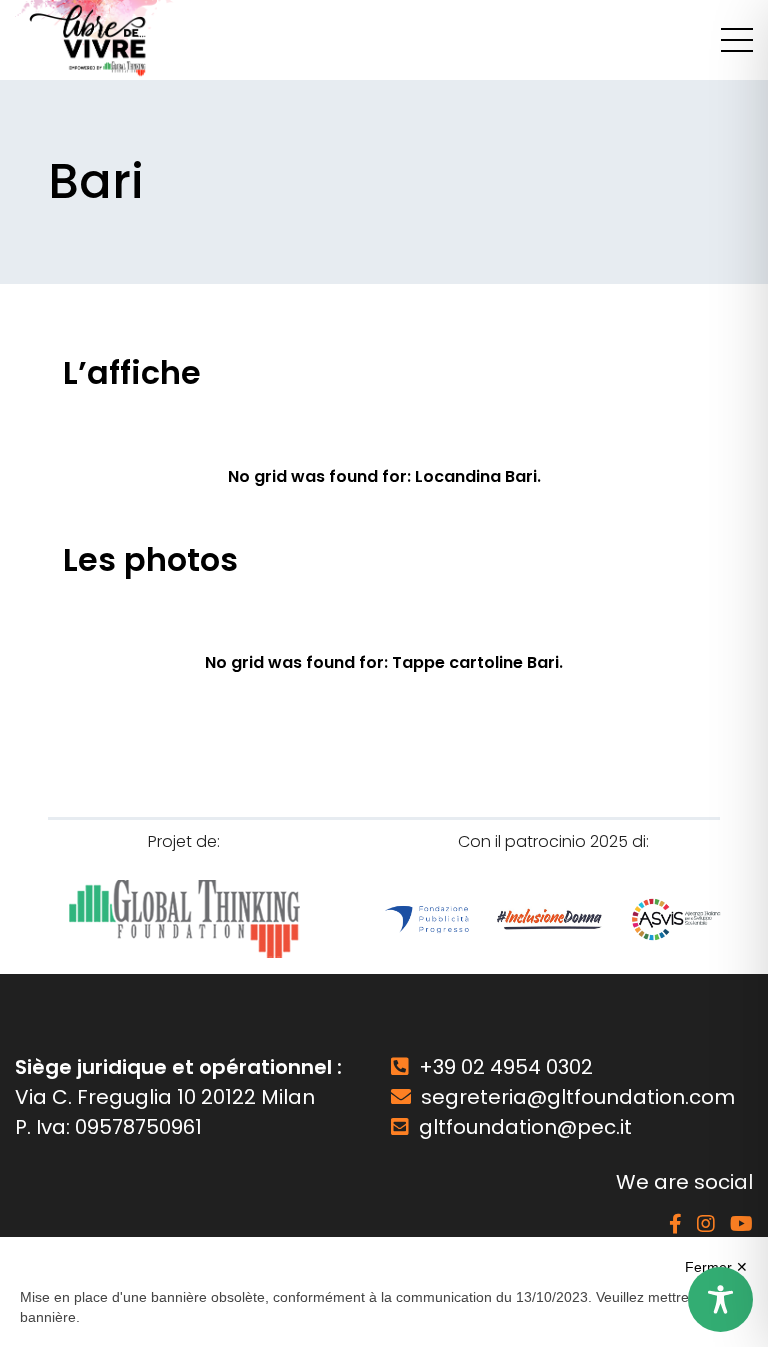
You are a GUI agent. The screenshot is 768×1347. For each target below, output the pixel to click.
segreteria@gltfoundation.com (578, 1097)
